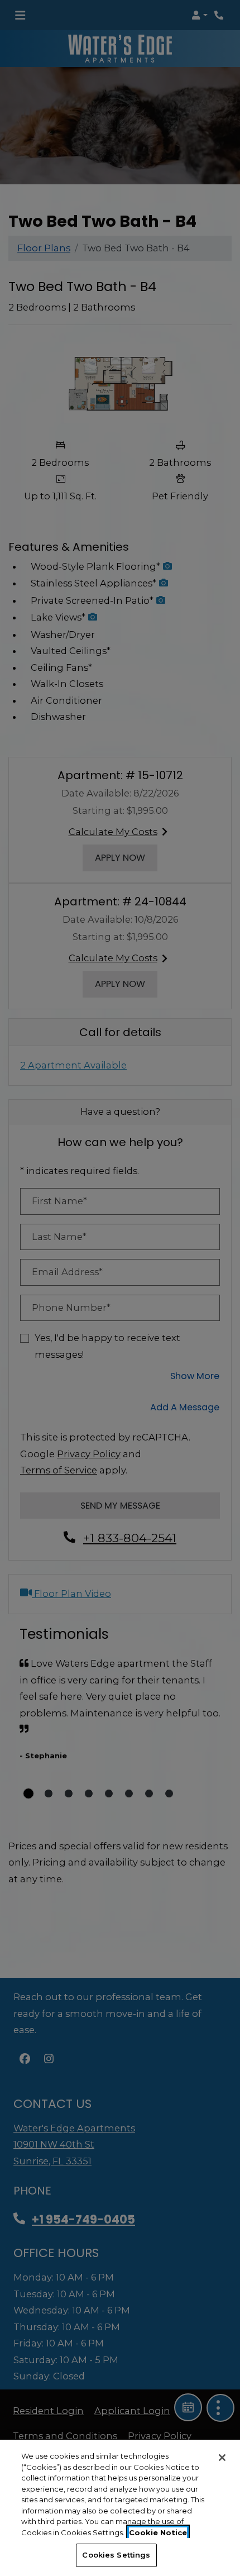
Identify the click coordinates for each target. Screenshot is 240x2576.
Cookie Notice (158, 2532)
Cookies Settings (116, 2555)
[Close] (222, 2458)
